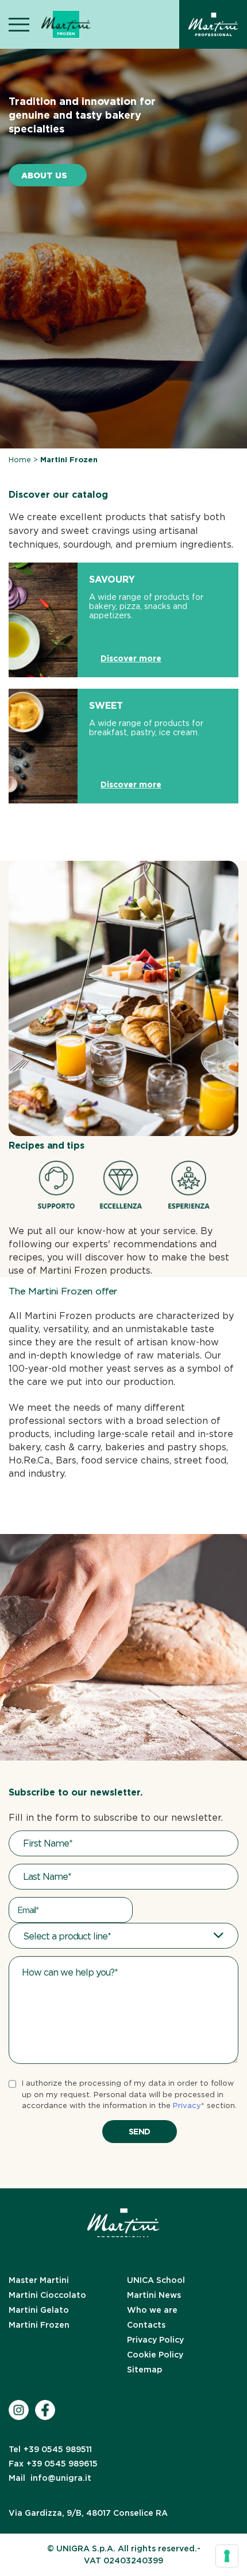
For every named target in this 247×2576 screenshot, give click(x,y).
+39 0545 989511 (50, 2449)
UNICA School (156, 2280)
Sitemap (144, 2370)
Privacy (187, 2105)
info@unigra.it (50, 2478)
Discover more (131, 658)
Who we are (152, 2310)
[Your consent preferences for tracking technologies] (227, 2556)
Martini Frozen (39, 2325)
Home (20, 460)
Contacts (146, 2325)
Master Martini (39, 2280)
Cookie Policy (155, 2355)
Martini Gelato (39, 2310)
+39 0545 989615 (53, 2464)
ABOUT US (44, 175)
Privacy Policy (155, 2340)
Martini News (154, 2295)
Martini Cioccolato (47, 2295)
